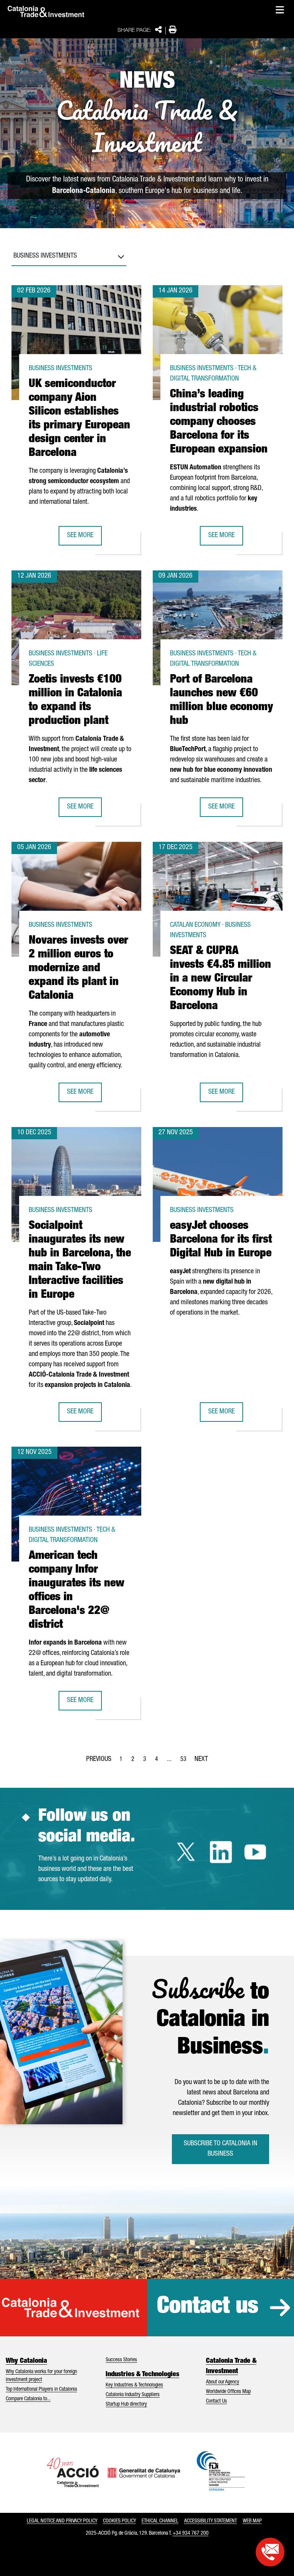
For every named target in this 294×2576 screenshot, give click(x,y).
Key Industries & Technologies (134, 2385)
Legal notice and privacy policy (62, 2521)
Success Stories (121, 2360)
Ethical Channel (160, 2521)
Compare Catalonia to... (28, 2399)
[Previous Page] (99, 1758)
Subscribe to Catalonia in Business (220, 2149)
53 (186, 1762)
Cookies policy (119, 2521)
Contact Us (216, 2401)
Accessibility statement (211, 2521)
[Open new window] (270, 2552)
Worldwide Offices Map (228, 2392)
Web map (252, 2521)
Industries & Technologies (142, 2375)
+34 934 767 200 (191, 2534)
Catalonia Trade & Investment (231, 2366)
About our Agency (223, 2382)
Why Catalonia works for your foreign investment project (41, 2376)
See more (84, 538)
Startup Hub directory (126, 2404)
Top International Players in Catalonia (41, 2390)
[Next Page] (201, 1758)
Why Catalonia (26, 2361)
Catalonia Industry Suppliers (133, 2395)
